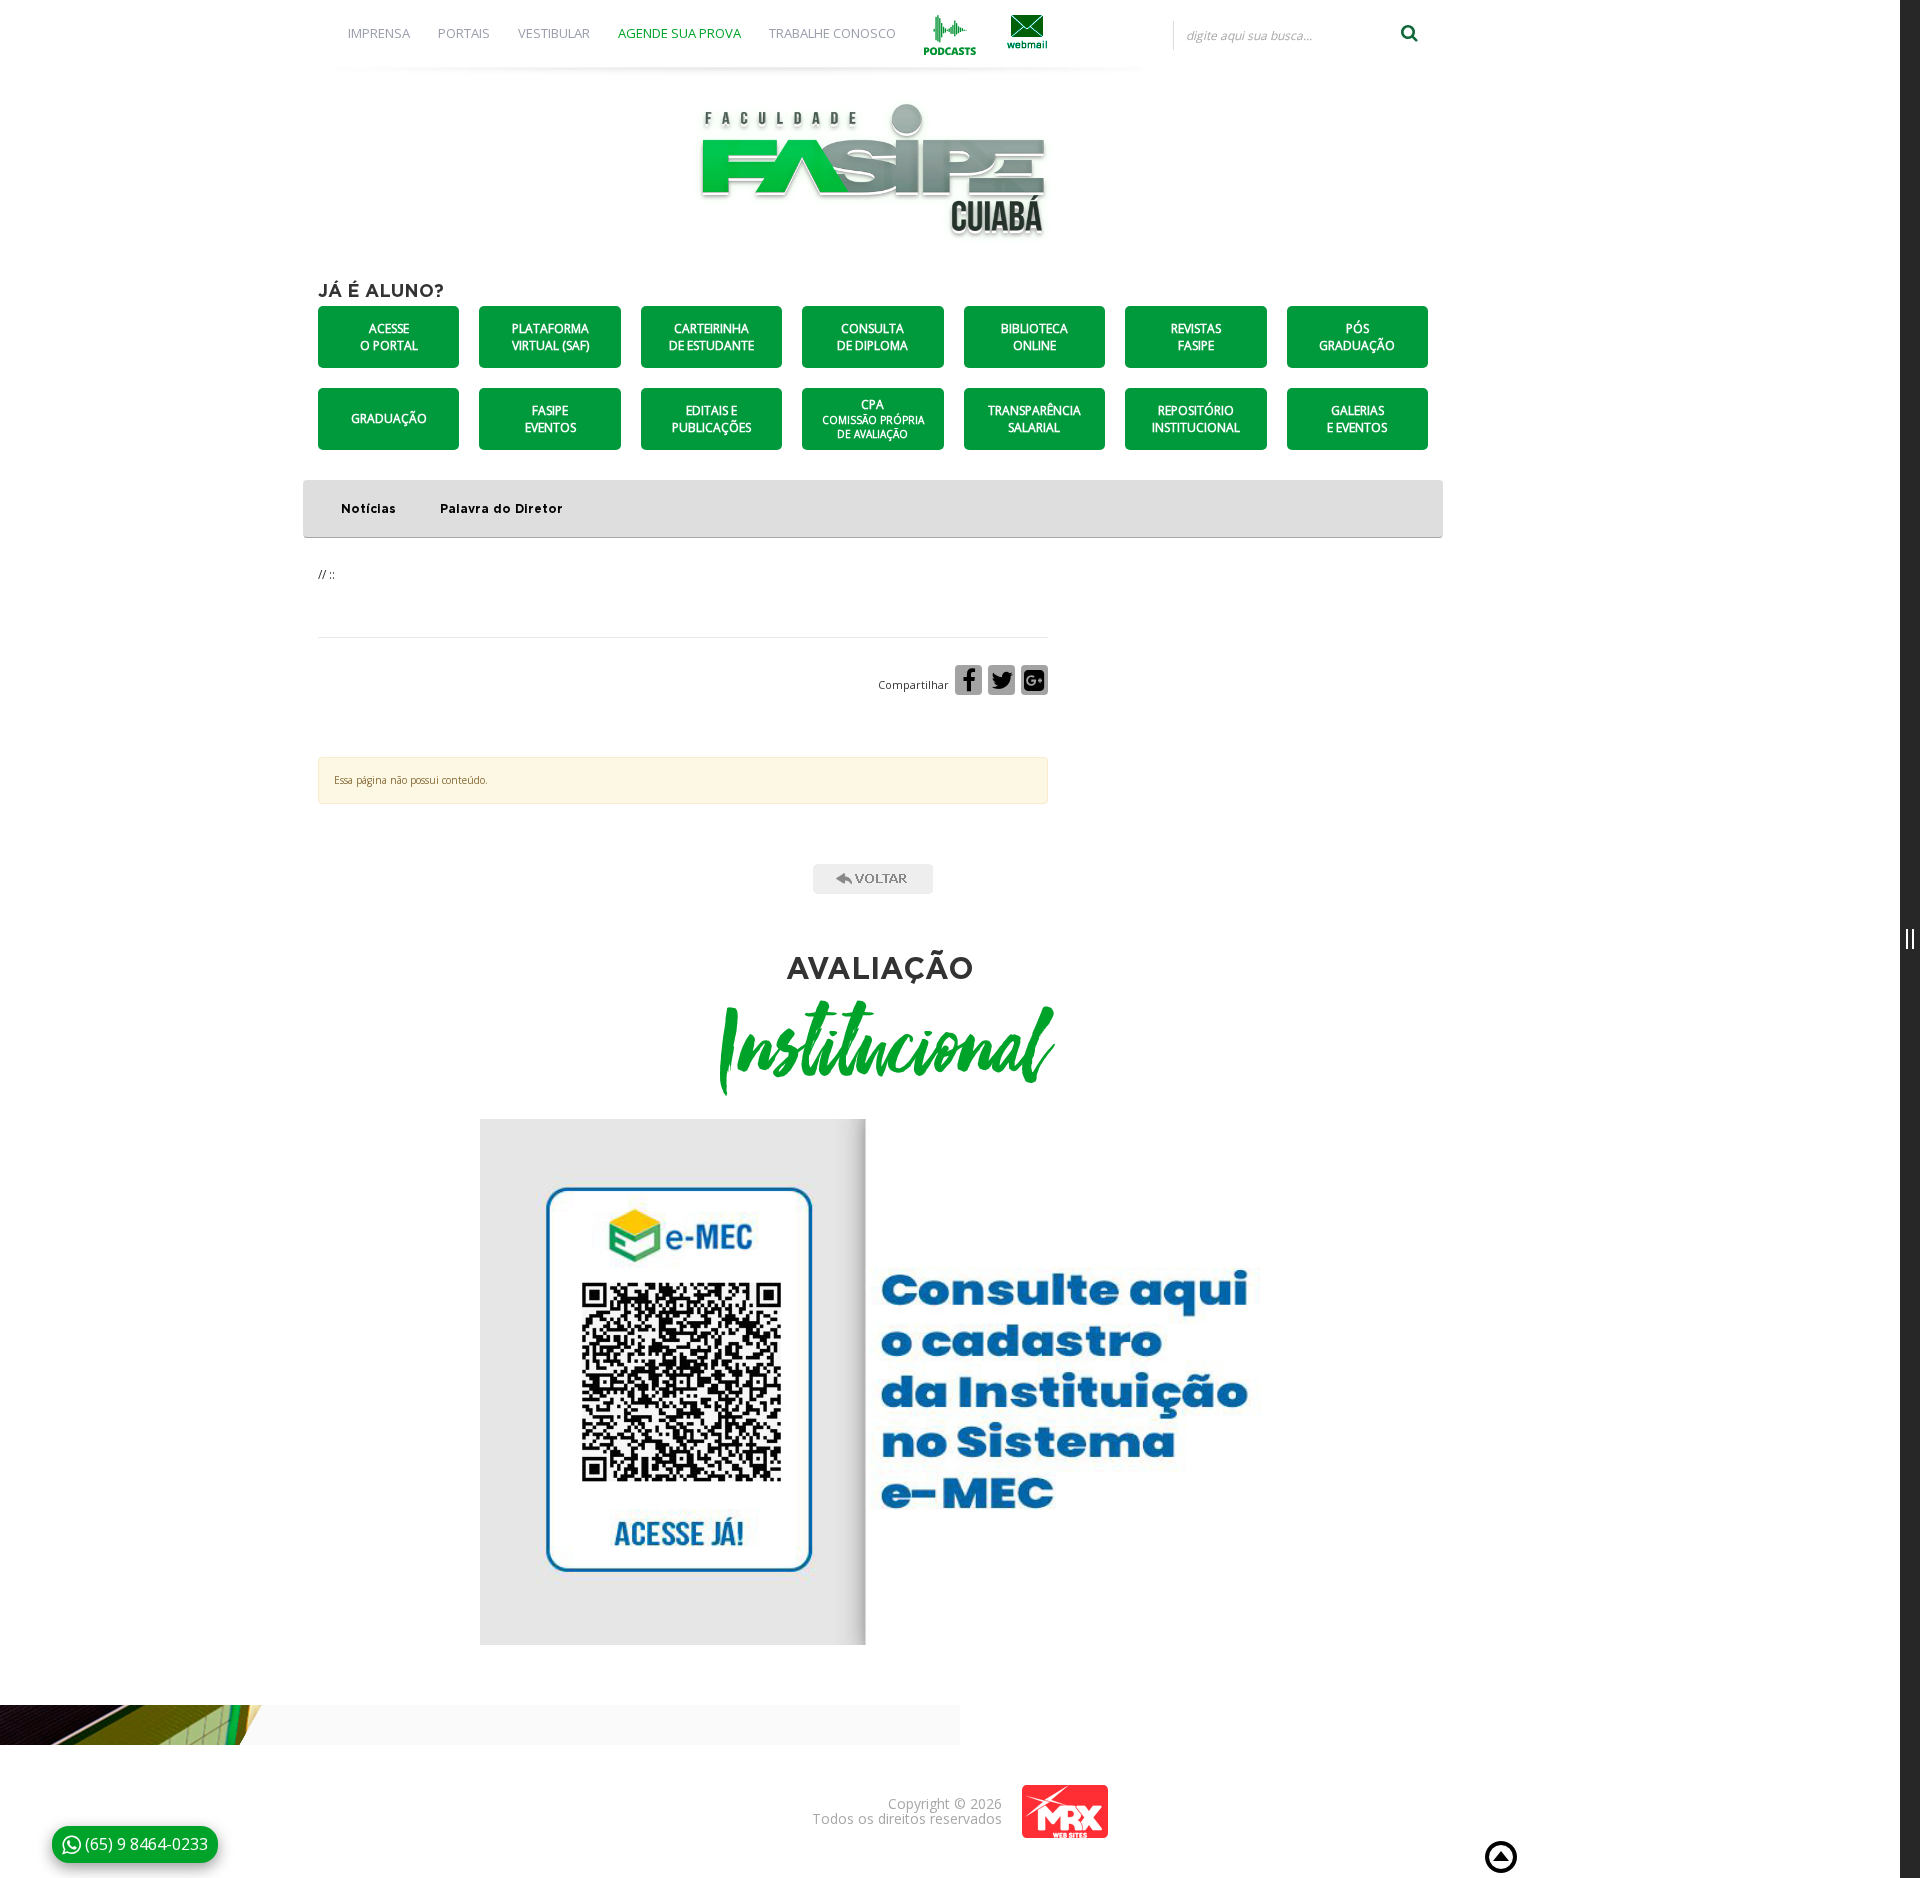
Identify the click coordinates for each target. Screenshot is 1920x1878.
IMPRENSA (379, 33)
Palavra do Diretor (501, 509)
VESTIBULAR (554, 33)
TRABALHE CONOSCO (832, 33)
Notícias (368, 509)
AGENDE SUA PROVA (679, 33)
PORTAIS (464, 33)
